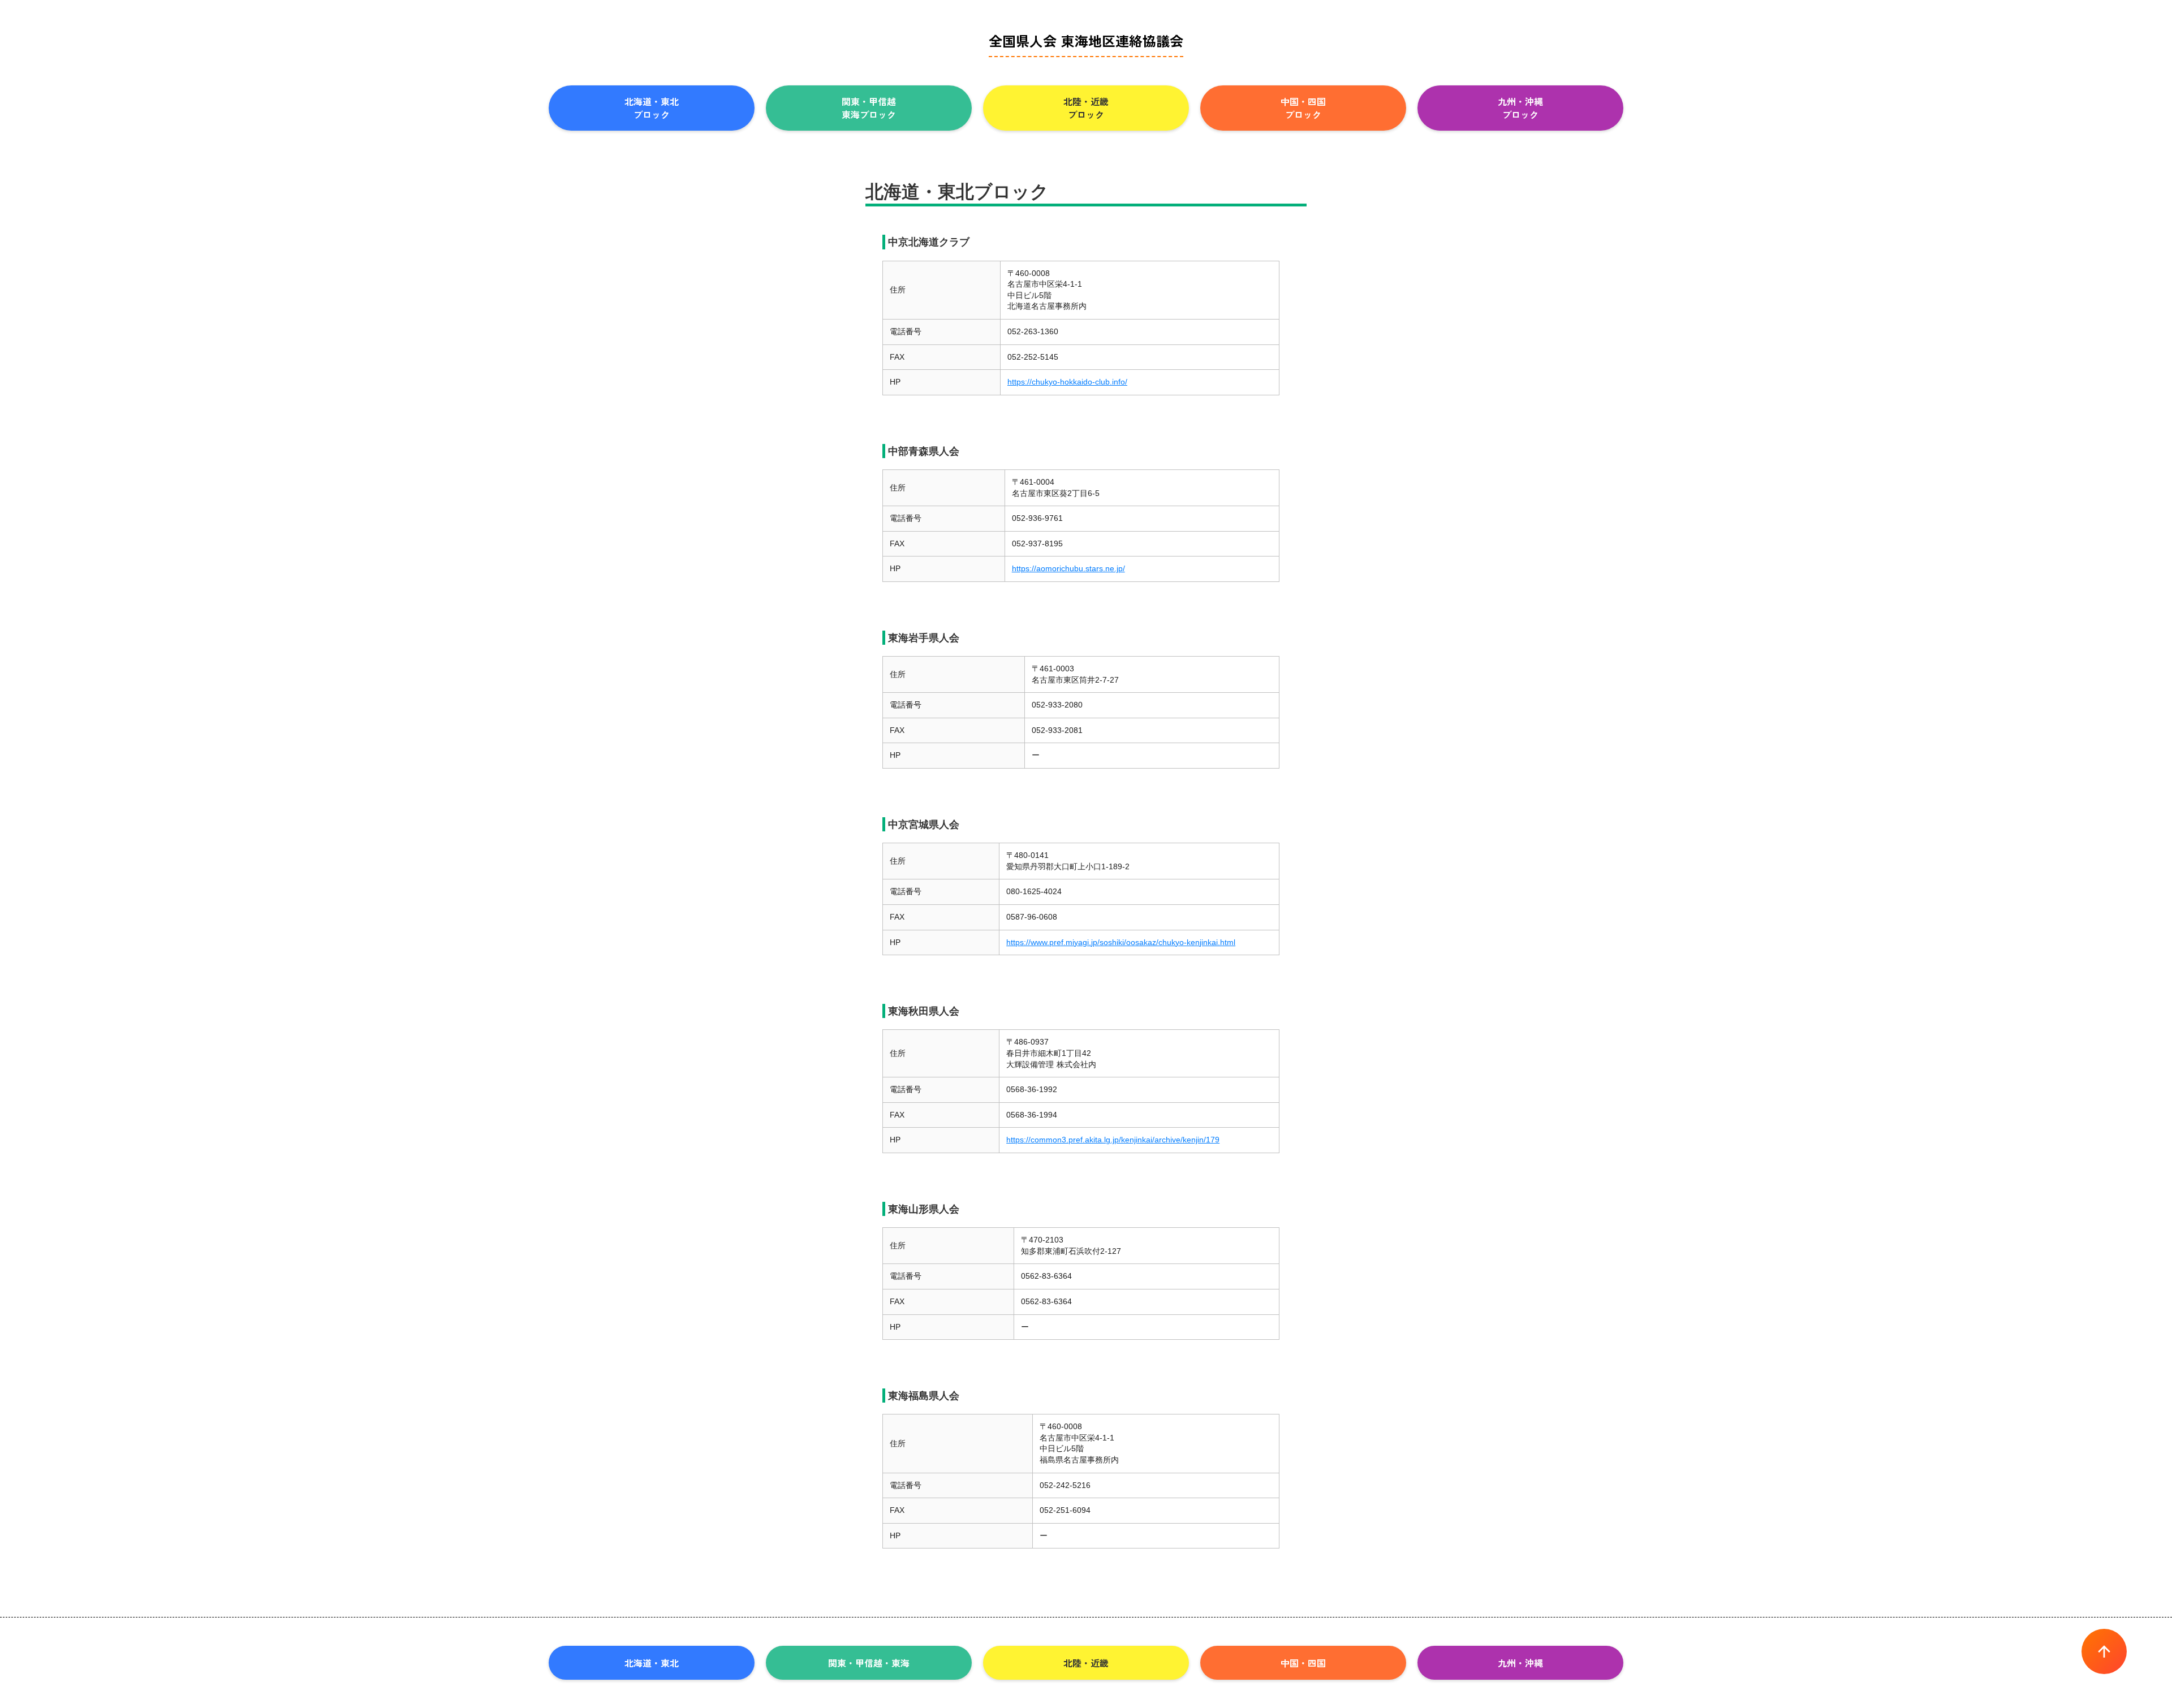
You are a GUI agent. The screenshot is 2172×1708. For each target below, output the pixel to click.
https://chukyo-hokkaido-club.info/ (1067, 382)
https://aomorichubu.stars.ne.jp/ (1068, 568)
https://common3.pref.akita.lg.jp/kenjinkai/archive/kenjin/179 (1113, 1140)
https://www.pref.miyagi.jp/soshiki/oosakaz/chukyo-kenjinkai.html (1121, 942)
